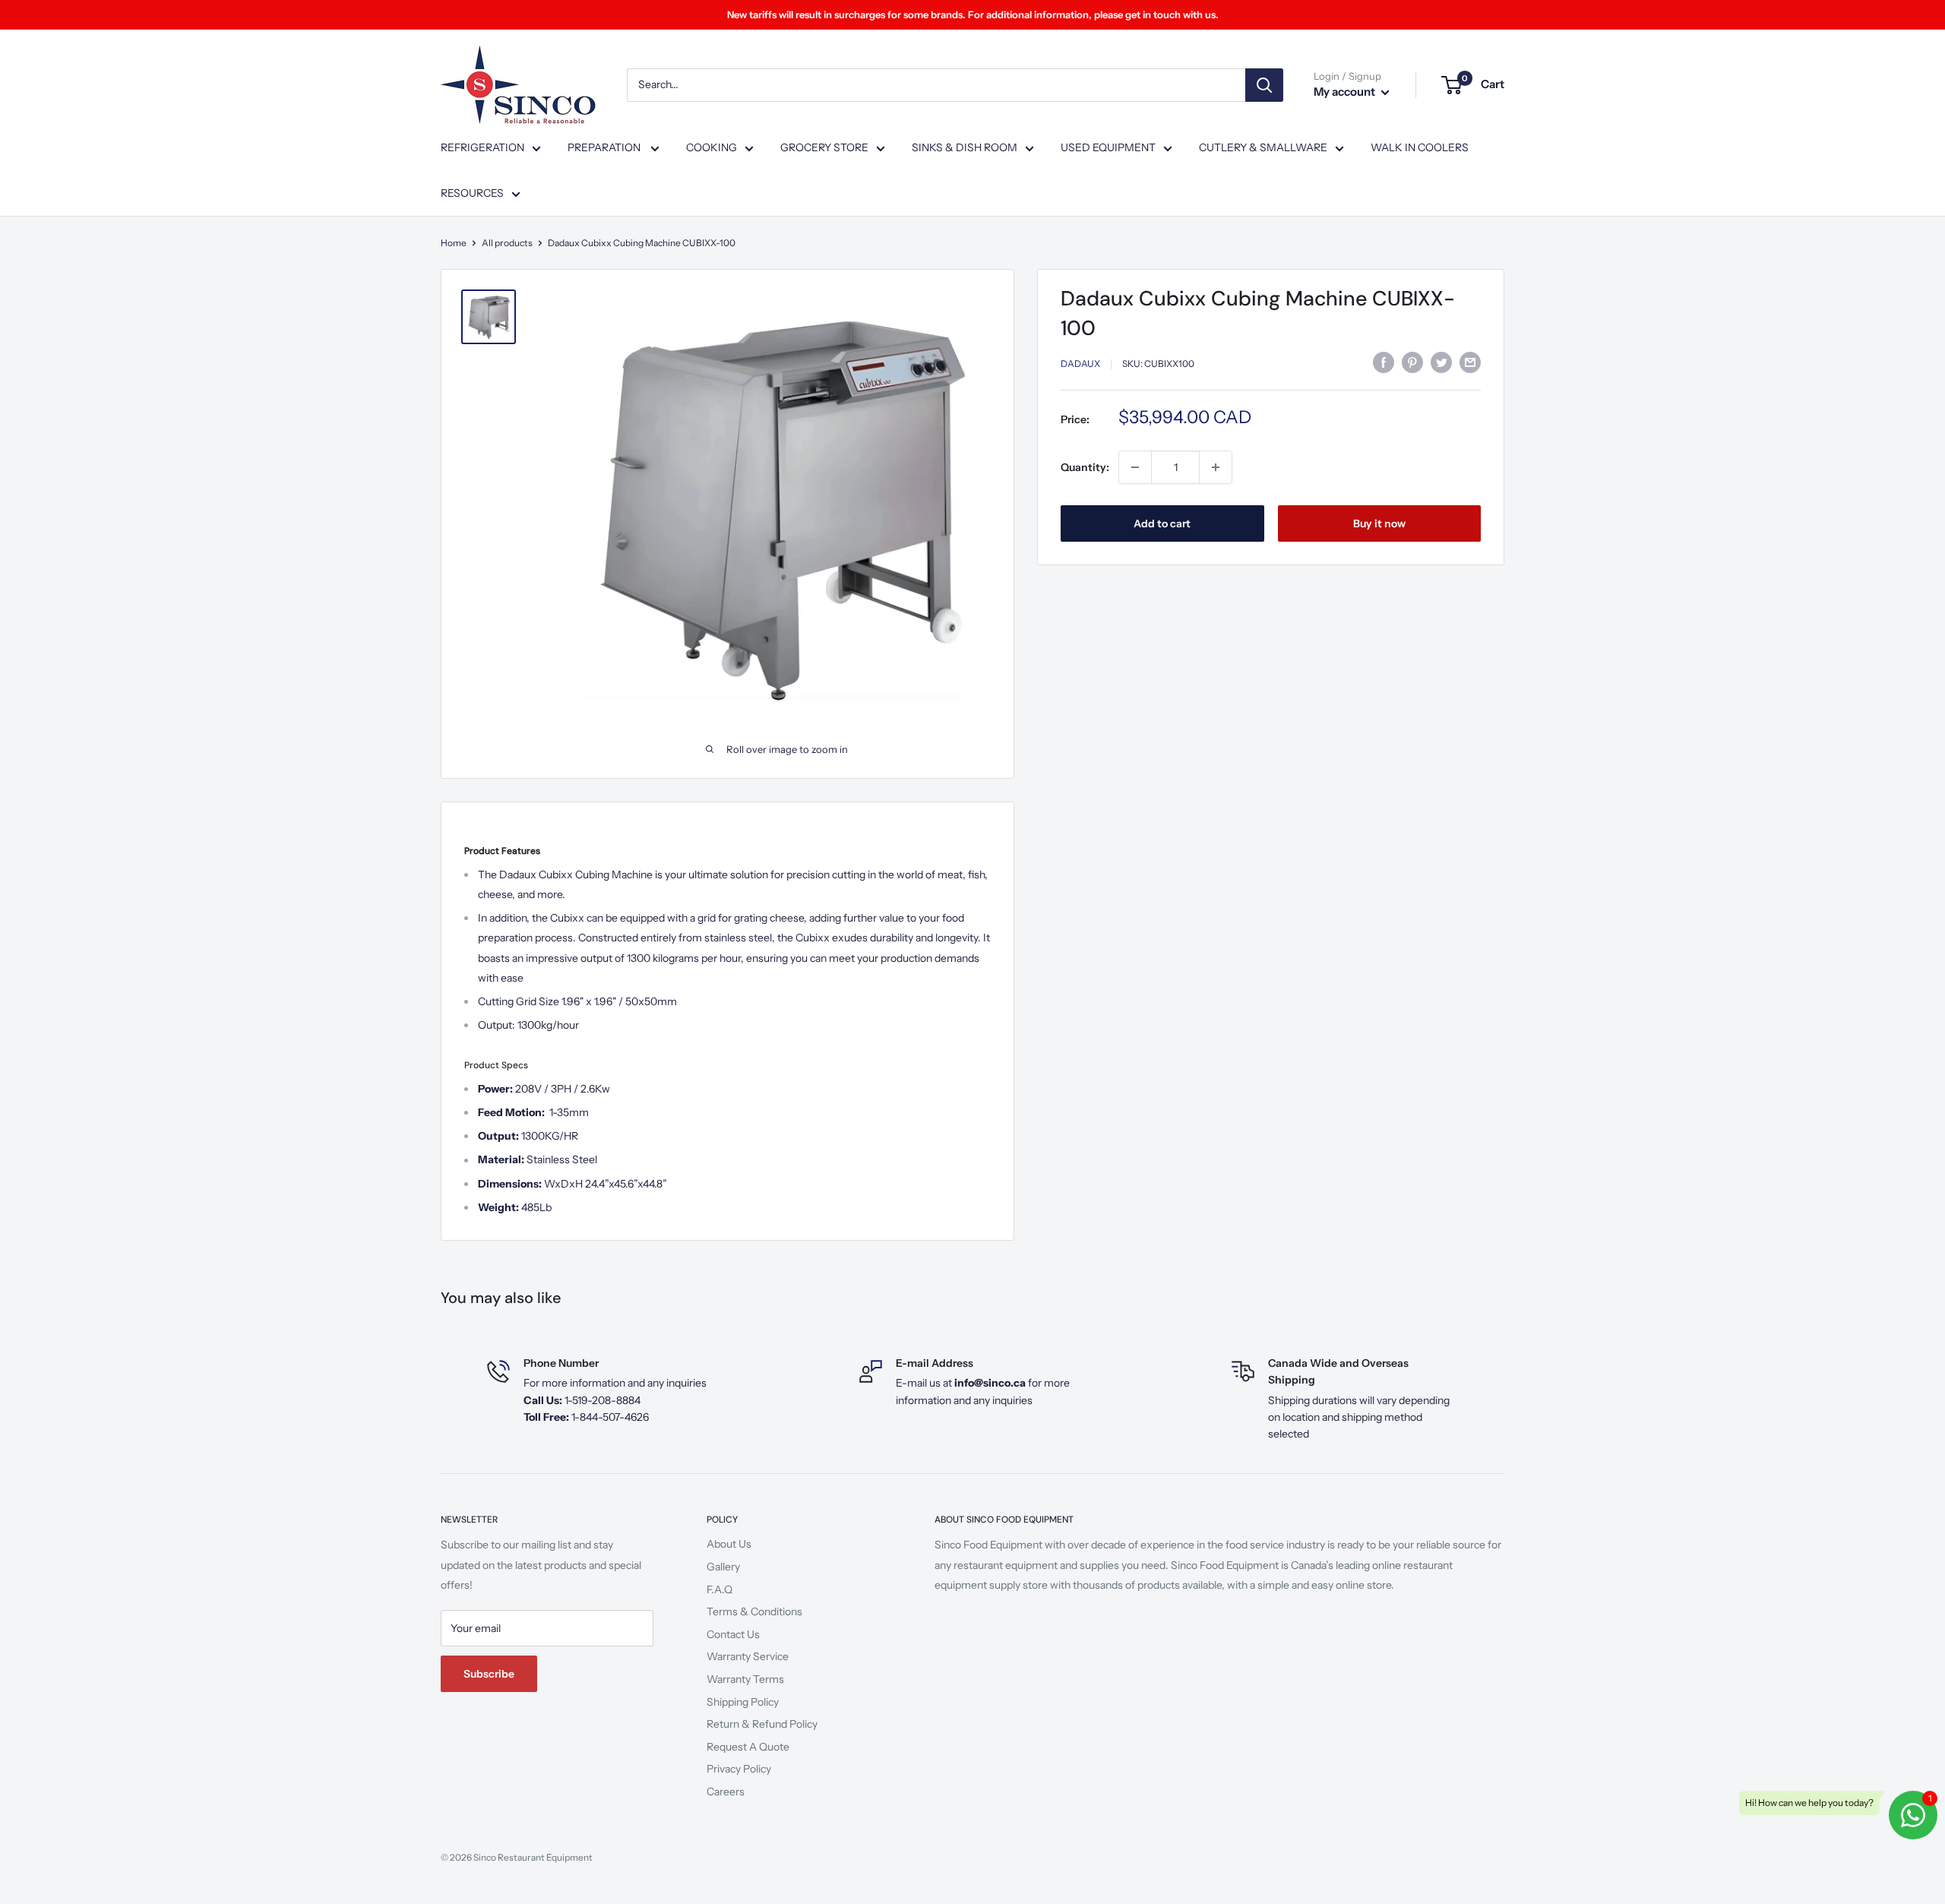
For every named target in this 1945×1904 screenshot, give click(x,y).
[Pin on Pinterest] (1412, 362)
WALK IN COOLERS (1420, 147)
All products (507, 243)
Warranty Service (748, 1656)
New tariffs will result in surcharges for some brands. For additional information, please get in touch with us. (973, 14)
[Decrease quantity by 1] (1135, 467)
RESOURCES (472, 193)
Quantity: (1085, 467)
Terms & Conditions (754, 1611)
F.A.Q (719, 1589)
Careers (726, 1792)
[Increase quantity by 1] (1216, 467)
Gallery (723, 1567)
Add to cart (1162, 523)
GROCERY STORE (824, 147)
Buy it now (1379, 523)
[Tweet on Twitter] (1441, 362)
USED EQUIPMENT (1108, 147)
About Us (729, 1544)
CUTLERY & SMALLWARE (1263, 147)
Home (454, 243)
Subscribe (489, 1674)
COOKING (712, 147)
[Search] (1264, 85)
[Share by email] (1470, 362)
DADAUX (1080, 364)
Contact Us (733, 1634)
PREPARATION (605, 147)
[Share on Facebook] (1384, 362)
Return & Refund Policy (762, 1724)
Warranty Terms (745, 1679)
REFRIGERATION (482, 147)
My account (1346, 92)
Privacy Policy (739, 1769)
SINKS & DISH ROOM (965, 147)
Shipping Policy (743, 1702)
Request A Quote (748, 1747)
